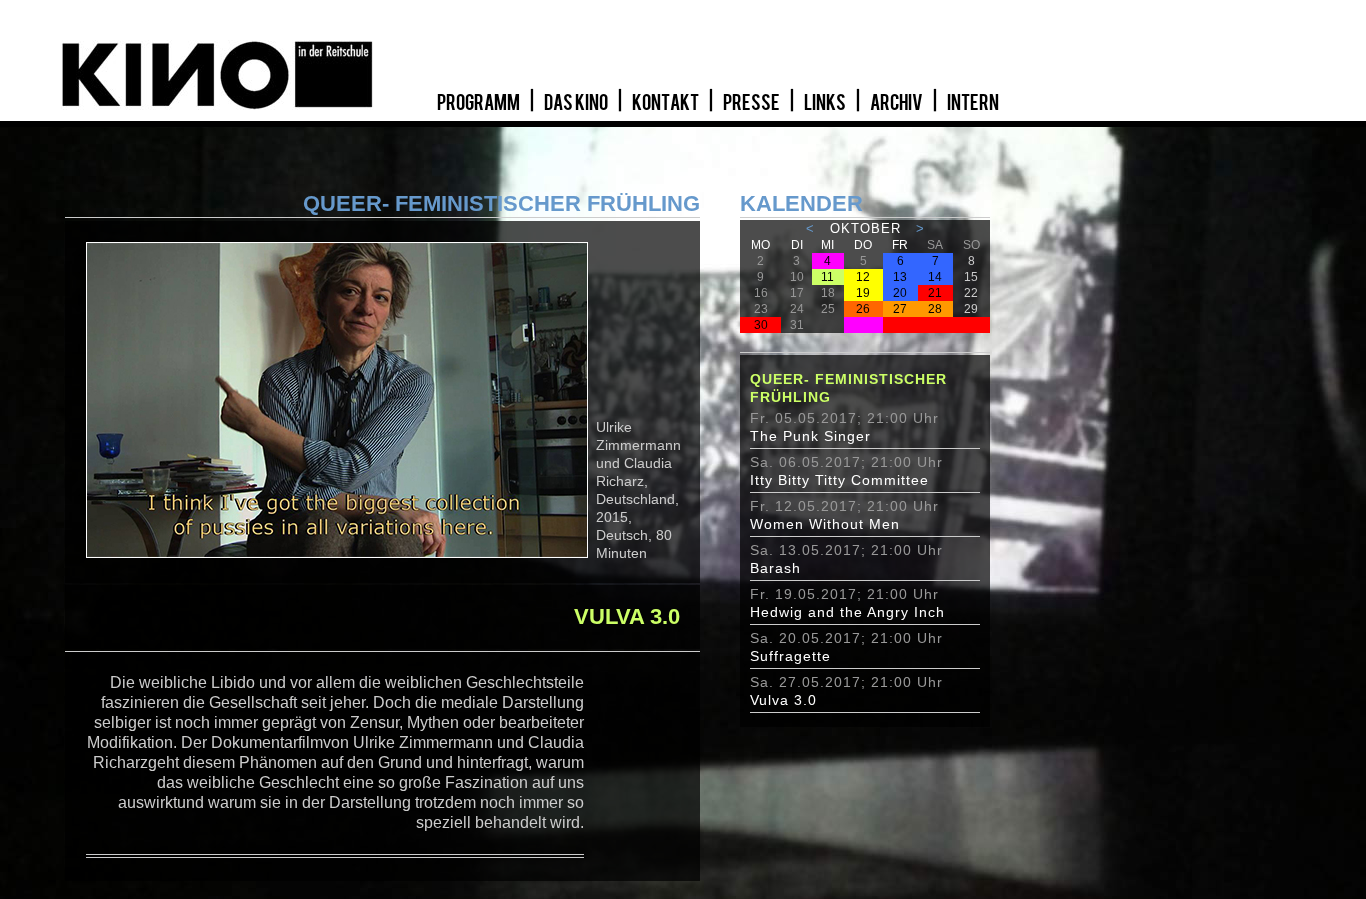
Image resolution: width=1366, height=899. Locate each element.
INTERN (973, 103)
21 (935, 293)
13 (900, 277)
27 (900, 309)
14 (935, 277)
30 (761, 325)
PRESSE (752, 103)
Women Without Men (825, 524)
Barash (775, 568)
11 (827, 277)
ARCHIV (897, 103)
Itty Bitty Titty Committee (839, 480)
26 (863, 309)
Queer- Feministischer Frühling (848, 388)
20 (900, 293)
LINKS (826, 103)
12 (863, 277)
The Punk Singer (810, 436)
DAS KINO (577, 103)
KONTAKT (666, 103)
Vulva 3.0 (783, 700)
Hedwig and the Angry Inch (847, 612)
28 (935, 309)
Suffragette (790, 656)
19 (863, 293)
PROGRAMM (479, 103)
